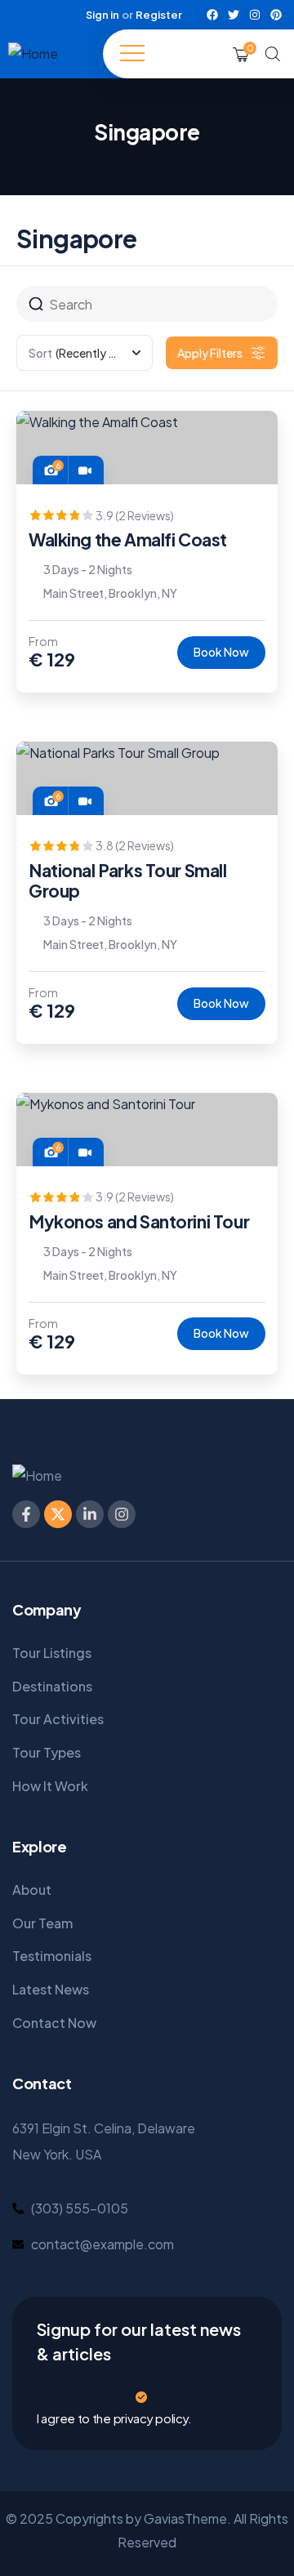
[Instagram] (255, 15)
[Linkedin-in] (90, 1514)
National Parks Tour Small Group (128, 880)
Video (85, 470)
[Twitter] (234, 15)
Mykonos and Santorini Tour (139, 1221)
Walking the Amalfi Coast (128, 539)
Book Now (221, 652)
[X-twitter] (58, 1514)
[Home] (33, 54)
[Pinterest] (276, 15)
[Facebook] (212, 15)
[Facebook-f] (26, 1514)
